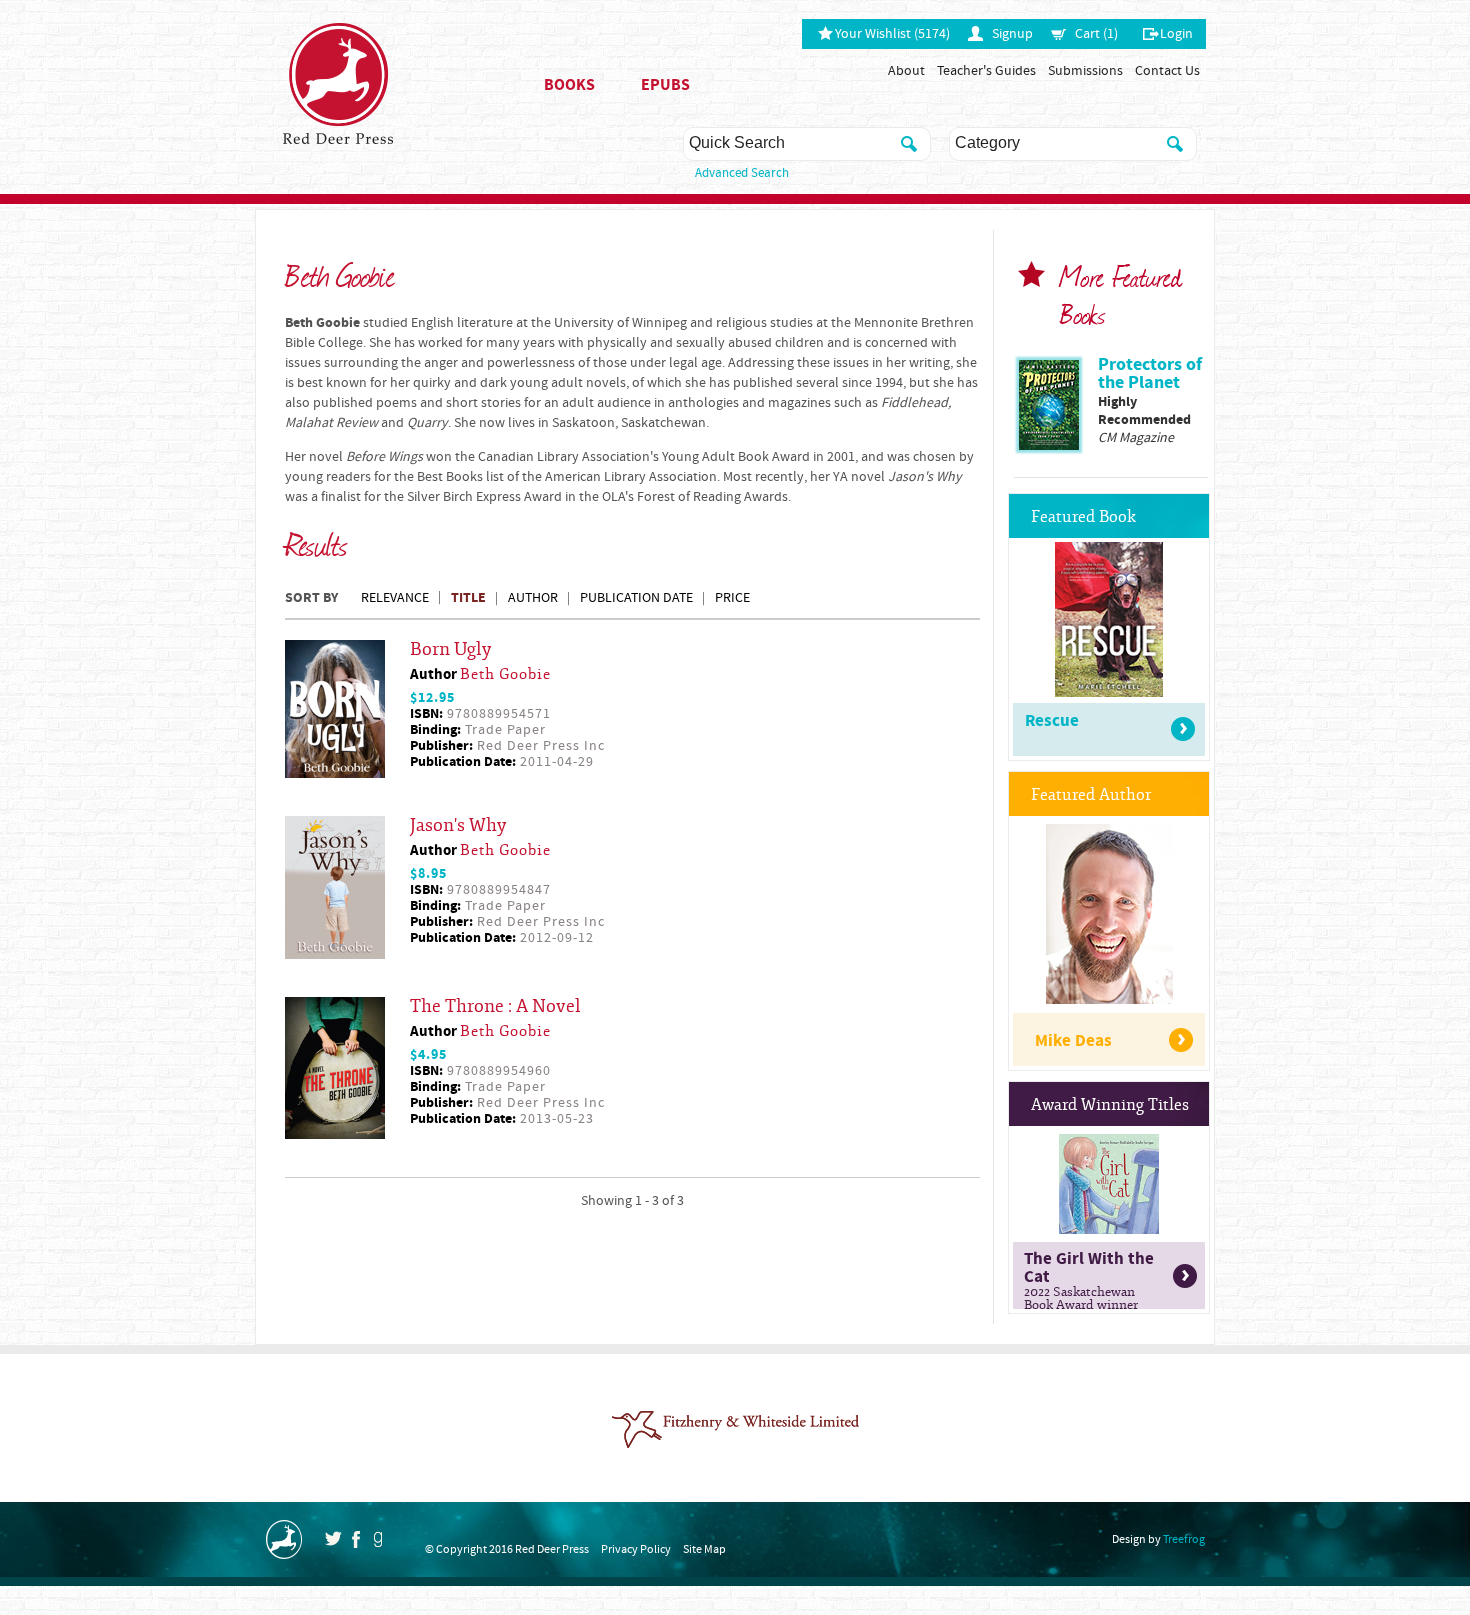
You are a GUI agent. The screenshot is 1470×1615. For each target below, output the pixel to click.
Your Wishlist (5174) (892, 34)
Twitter (333, 1538)
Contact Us (1167, 71)
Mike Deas (1073, 1041)
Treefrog (1184, 1539)
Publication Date (636, 598)
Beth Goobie (505, 674)
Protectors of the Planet (1150, 373)
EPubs (665, 85)
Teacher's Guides (986, 71)
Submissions (1085, 71)
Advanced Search (742, 173)
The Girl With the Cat (1089, 1278)
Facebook (356, 1539)
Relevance (395, 598)
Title (468, 598)
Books (569, 85)
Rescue (1052, 721)
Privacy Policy (636, 1549)
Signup (1012, 34)
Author (533, 598)
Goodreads (377, 1539)
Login (1176, 34)
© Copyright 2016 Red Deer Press (507, 1549)
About (906, 71)
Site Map (704, 1549)
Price (732, 598)
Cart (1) (1096, 34)
